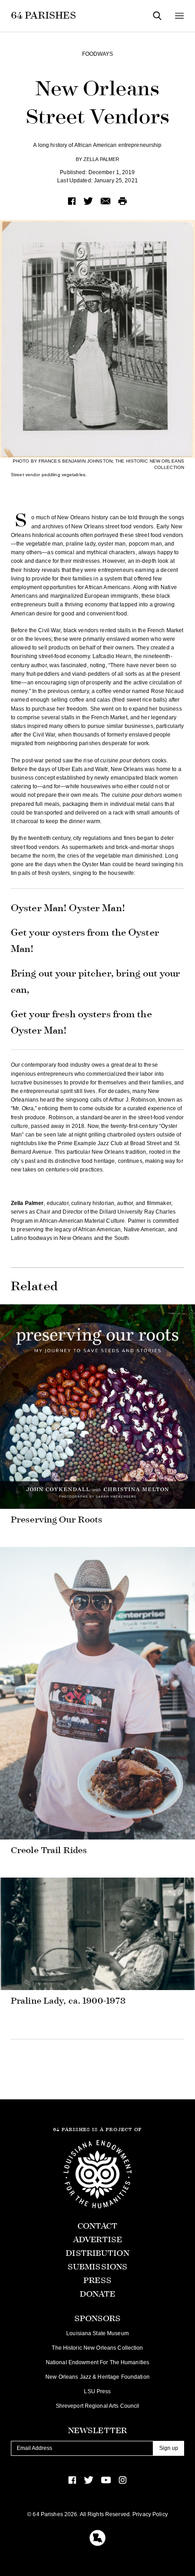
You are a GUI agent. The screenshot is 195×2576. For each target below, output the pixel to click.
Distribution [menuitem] (97, 2253)
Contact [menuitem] (98, 2226)
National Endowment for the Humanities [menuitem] (97, 2362)
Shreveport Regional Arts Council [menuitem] (98, 2406)
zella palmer (101, 159)
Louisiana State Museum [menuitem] (97, 2333)
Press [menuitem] (97, 2281)
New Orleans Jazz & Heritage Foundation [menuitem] (97, 2377)
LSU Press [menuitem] (97, 2391)
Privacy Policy (150, 2514)
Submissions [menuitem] (97, 2267)
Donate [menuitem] (98, 2294)
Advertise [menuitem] (97, 2240)
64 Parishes (44, 15)
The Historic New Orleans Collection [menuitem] (97, 2348)
